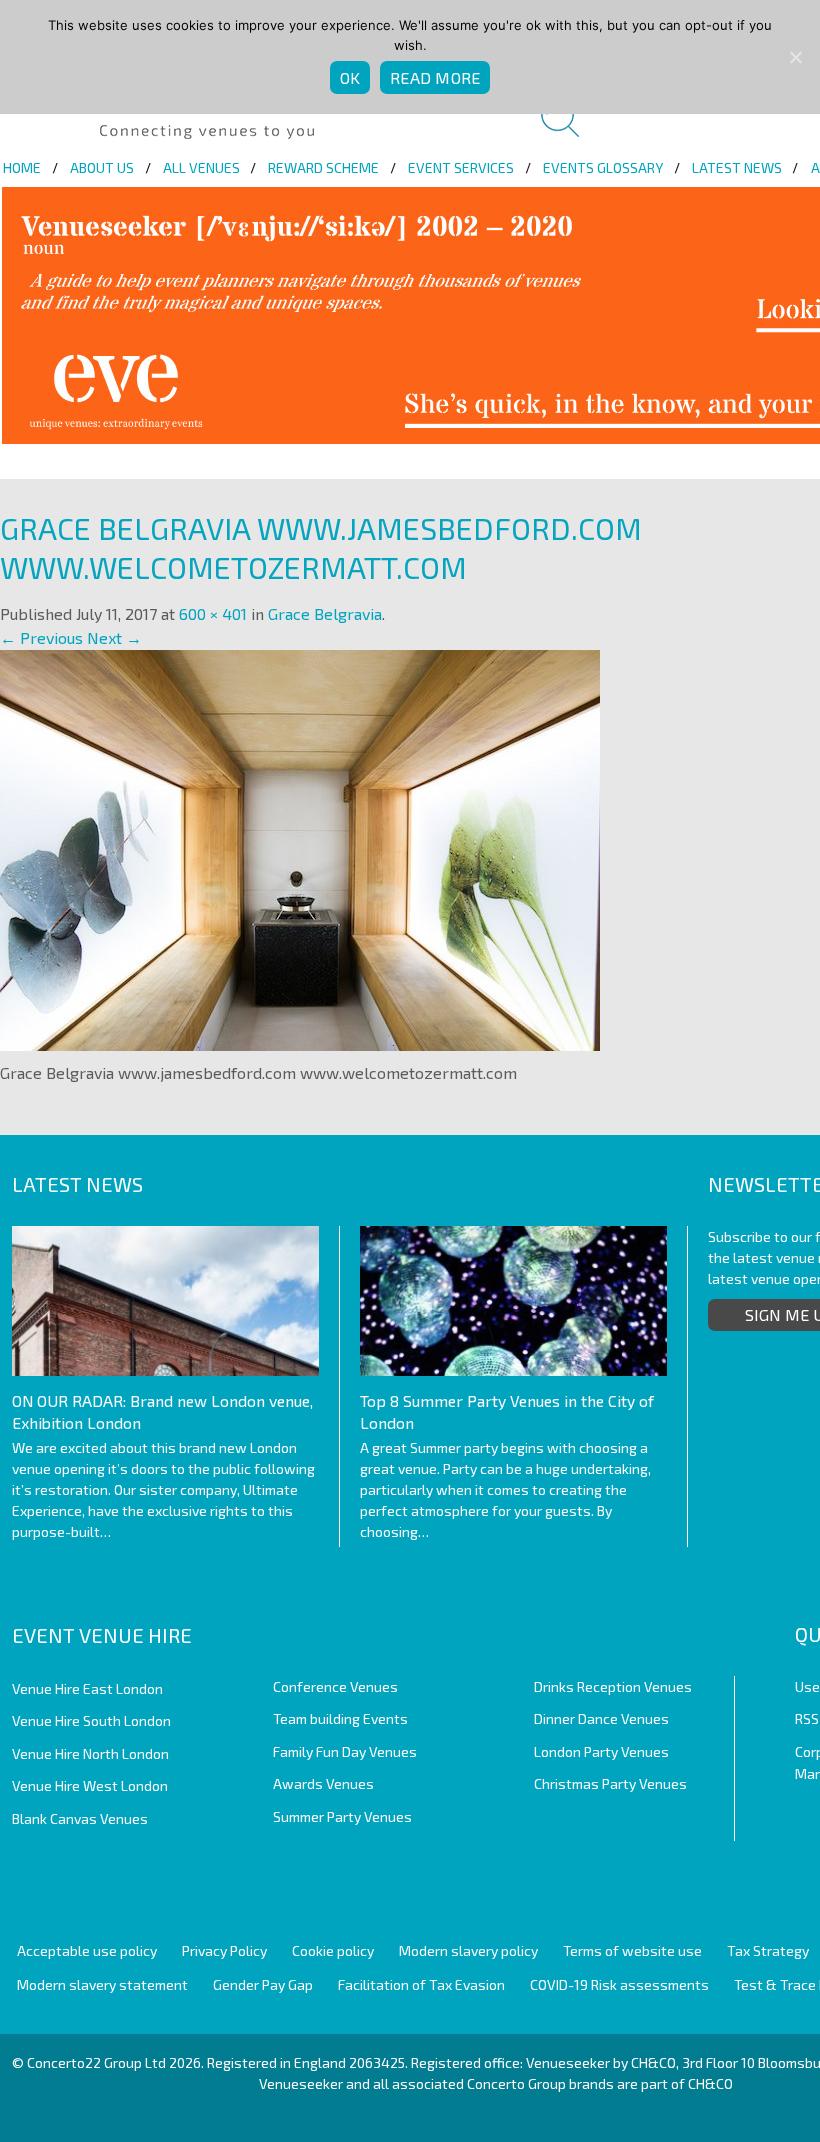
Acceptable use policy (87, 1950)
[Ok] (795, 57)
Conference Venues (335, 1686)
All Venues (201, 167)
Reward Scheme (323, 167)
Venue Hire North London (90, 1753)
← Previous (41, 637)
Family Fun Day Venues (345, 1751)
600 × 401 (213, 613)
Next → (114, 637)
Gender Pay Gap (263, 1984)
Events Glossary (603, 167)
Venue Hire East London (87, 1688)
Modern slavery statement (102, 1984)
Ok (350, 77)
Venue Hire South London (91, 1720)
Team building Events (340, 1718)
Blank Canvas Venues (80, 1818)
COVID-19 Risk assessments (619, 1984)
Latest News (737, 167)
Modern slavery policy (468, 1950)
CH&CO (710, 2083)
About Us (102, 167)
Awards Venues (323, 1783)
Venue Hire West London (90, 1785)
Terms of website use (632, 1950)
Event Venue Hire (102, 1635)
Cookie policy (333, 1950)
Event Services (461, 167)
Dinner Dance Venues (601, 1718)
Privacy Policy (224, 1950)
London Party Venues (601, 1751)
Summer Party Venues (342, 1816)
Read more (435, 77)
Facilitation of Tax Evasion (421, 1984)
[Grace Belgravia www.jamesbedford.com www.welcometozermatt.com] (300, 847)
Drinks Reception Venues (613, 1686)
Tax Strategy (768, 1950)
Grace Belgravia (325, 613)
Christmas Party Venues (610, 1783)
